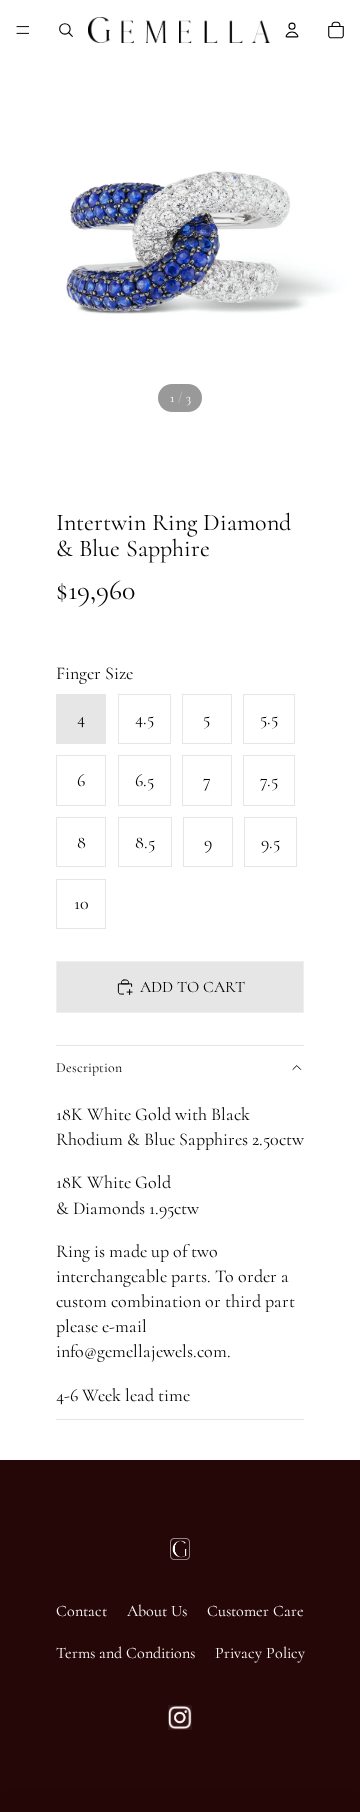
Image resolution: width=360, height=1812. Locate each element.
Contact (81, 1611)
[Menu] (23, 30)
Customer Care (255, 1611)
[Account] (292, 30)
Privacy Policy (260, 1653)
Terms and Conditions (125, 1653)
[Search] (66, 30)
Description (89, 1067)
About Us (157, 1611)
